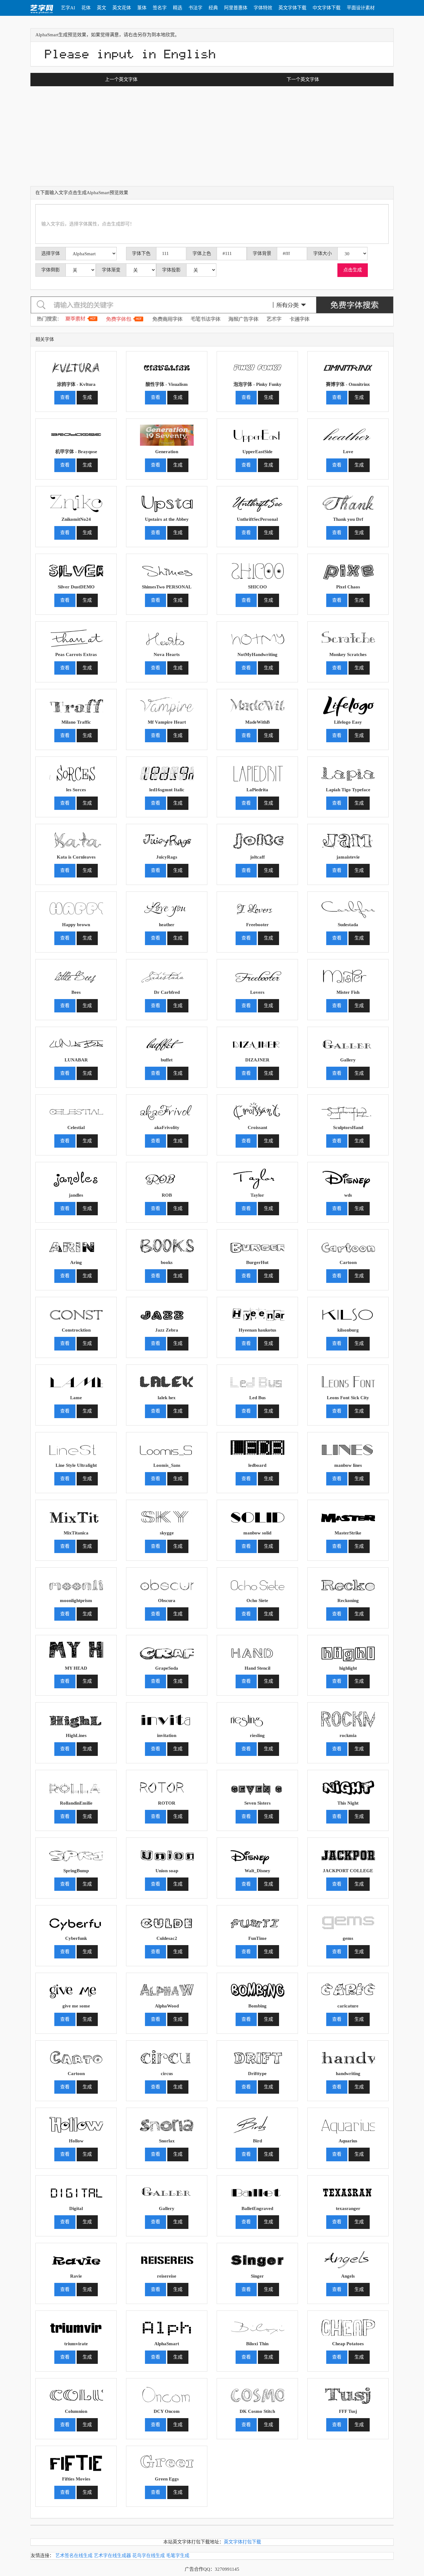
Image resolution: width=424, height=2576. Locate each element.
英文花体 (122, 8)
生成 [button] (87, 397)
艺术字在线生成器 (112, 2556)
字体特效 (263, 8)
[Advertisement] (212, 140)
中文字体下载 (327, 8)
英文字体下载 (292, 8)
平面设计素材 (361, 8)
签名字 (160, 8)
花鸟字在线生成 (149, 2556)
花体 (86, 8)
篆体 (142, 8)
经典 (213, 8)
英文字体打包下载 (242, 2542)
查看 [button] (65, 397)
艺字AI (68, 8)
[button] (76, 366)
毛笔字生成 (178, 2556)
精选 (178, 8)
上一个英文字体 (121, 79)
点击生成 (353, 270)
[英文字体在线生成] (42, 8)
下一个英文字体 (303, 79)
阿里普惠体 (236, 8)
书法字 (195, 8)
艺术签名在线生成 (74, 2556)
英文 (101, 8)
